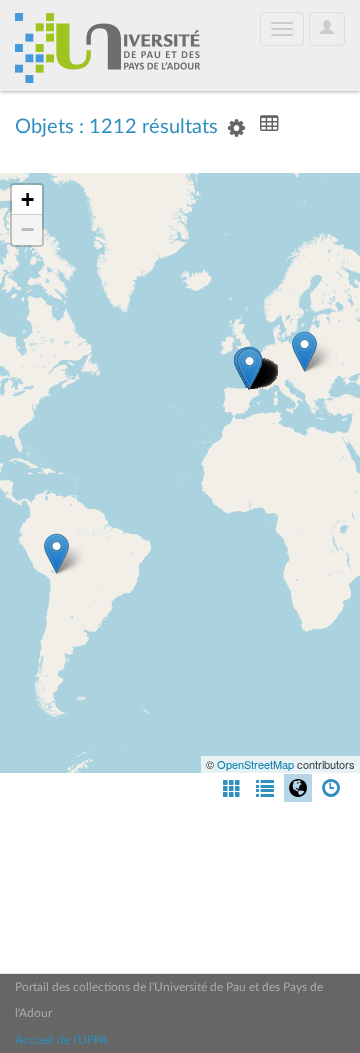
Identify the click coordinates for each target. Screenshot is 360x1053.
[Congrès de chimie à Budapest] (304, 351)
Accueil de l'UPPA (61, 1040)
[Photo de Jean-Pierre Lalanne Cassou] (249, 368)
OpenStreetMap (255, 764)
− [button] (27, 229)
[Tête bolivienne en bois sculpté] (56, 553)
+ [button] (27, 199)
